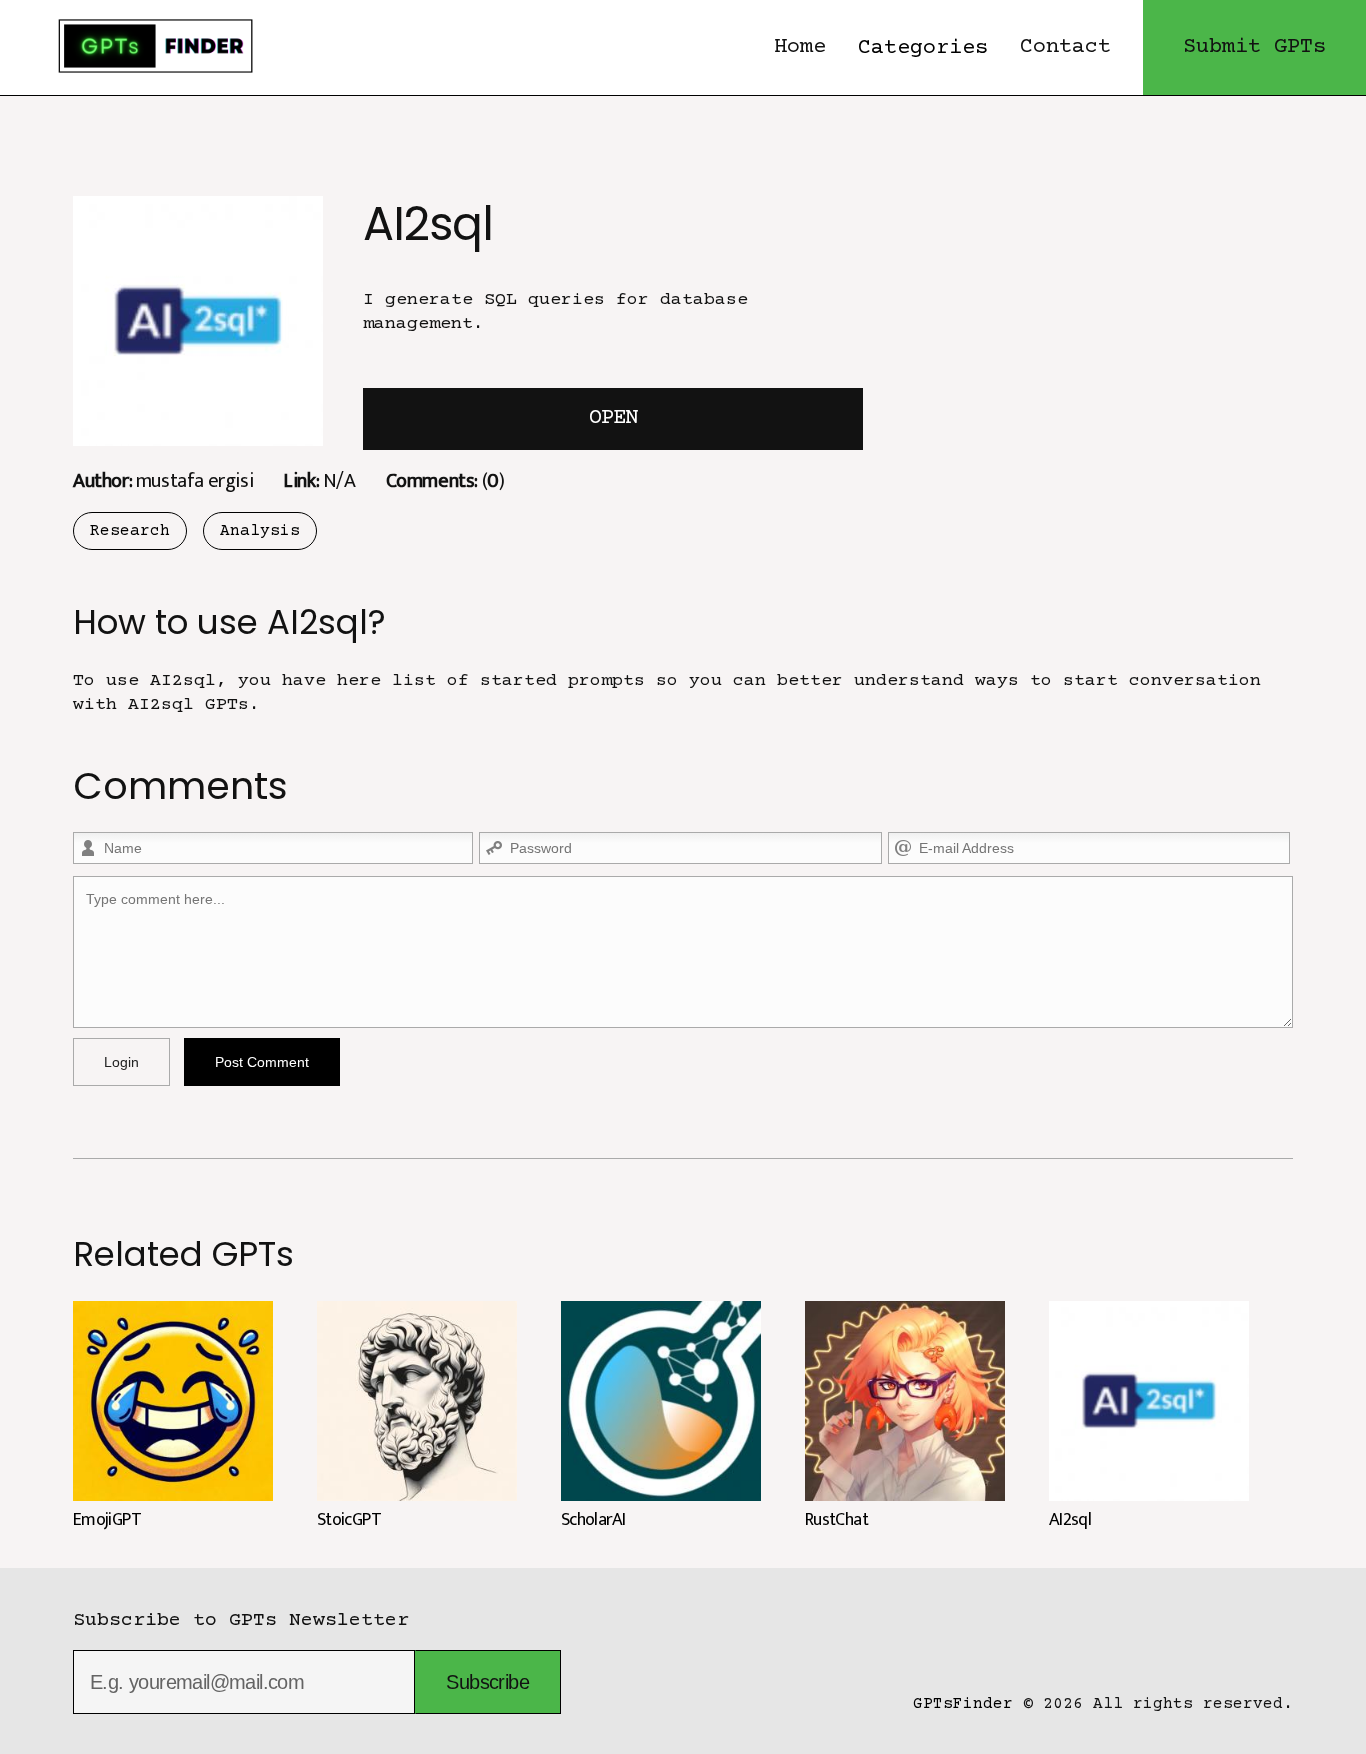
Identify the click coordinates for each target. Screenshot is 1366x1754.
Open (613, 418)
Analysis (260, 531)
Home (800, 47)
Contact (1065, 47)
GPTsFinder (963, 1704)
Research (130, 531)
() (445, 480)
